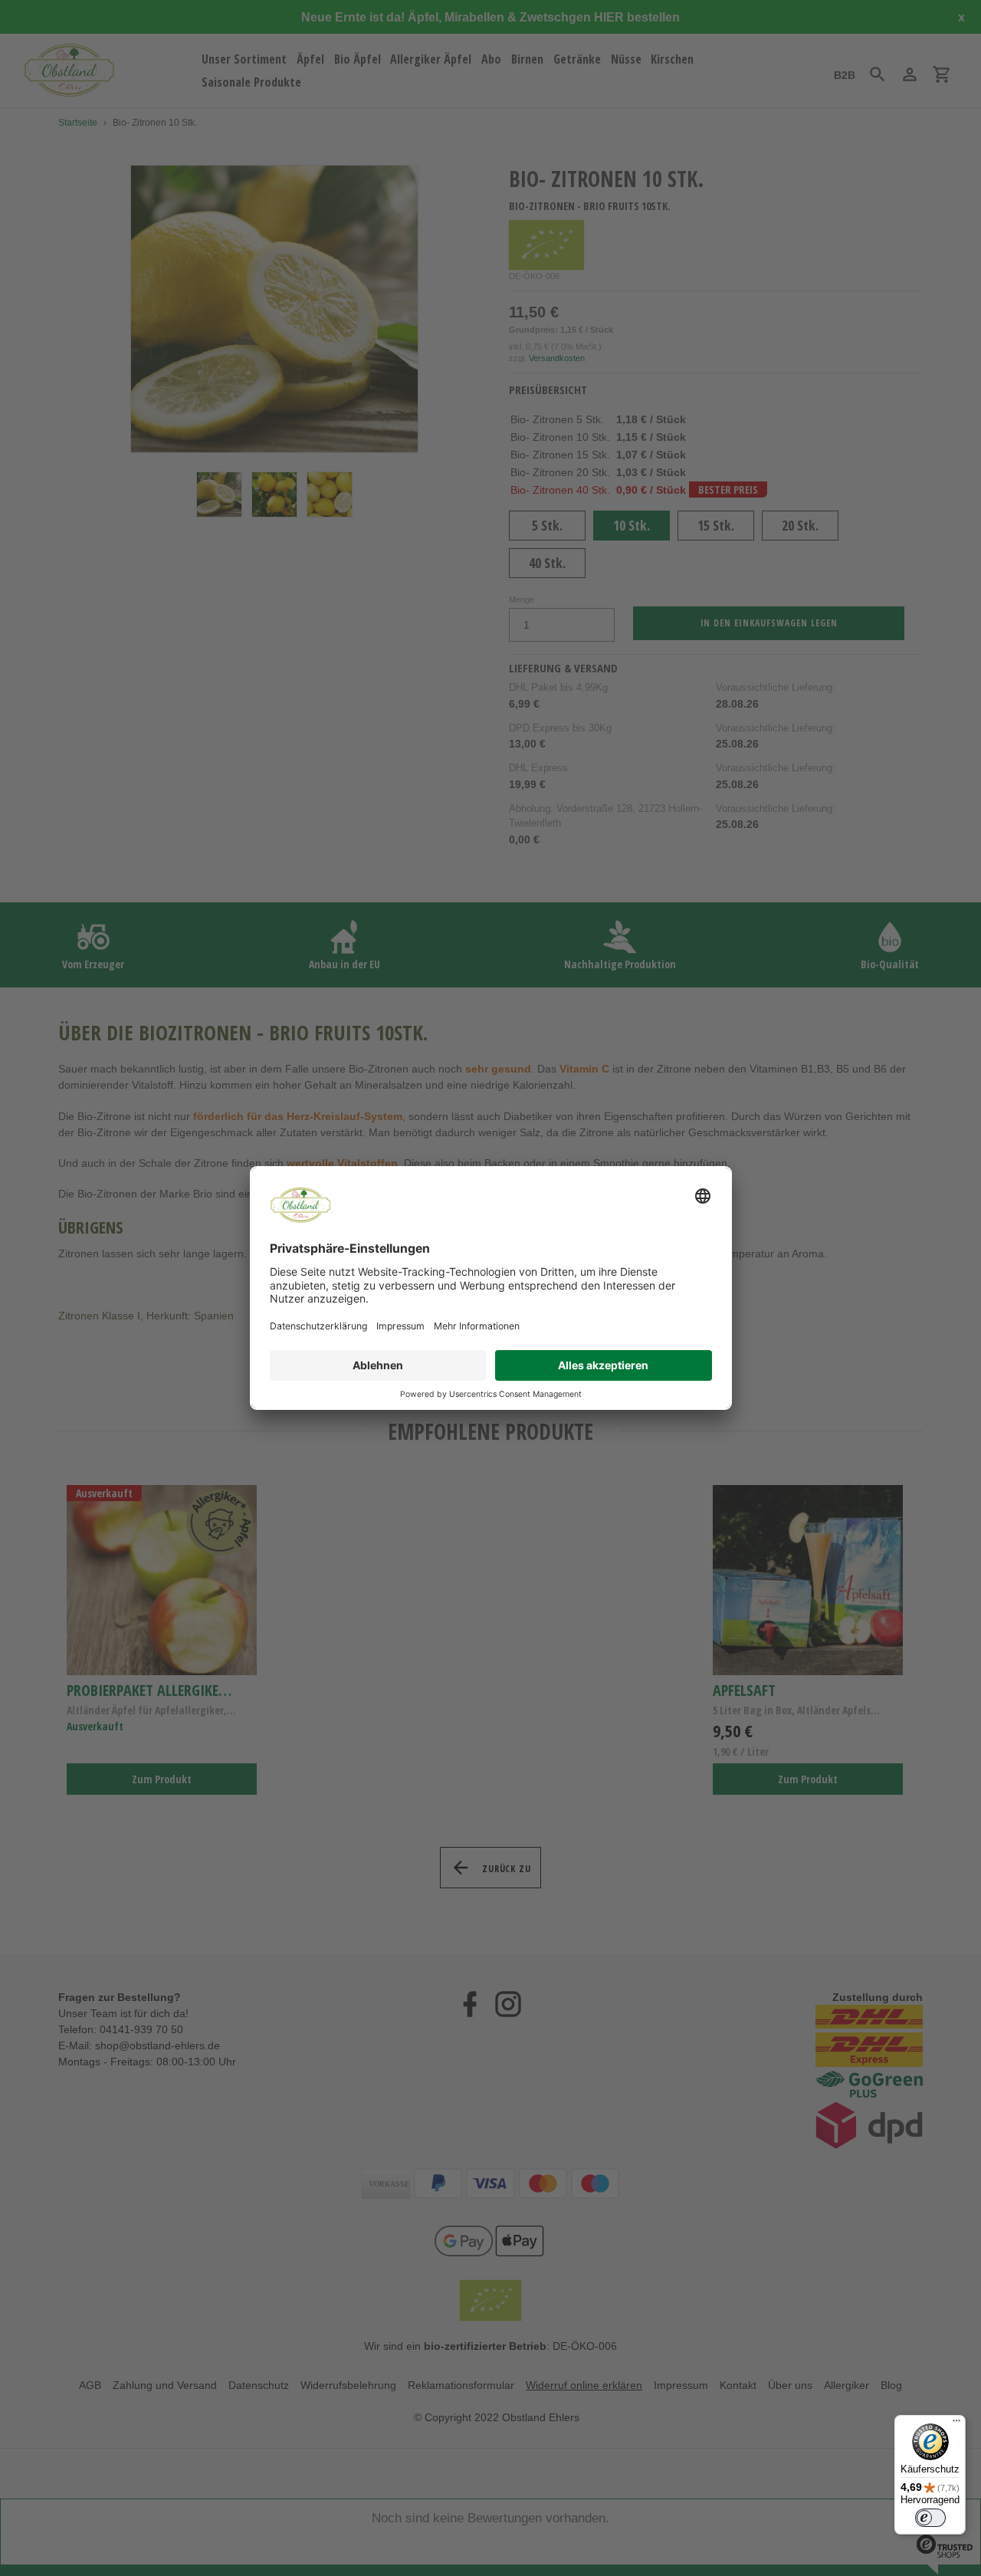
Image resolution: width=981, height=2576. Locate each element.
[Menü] (956, 2424)
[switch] (930, 2518)
